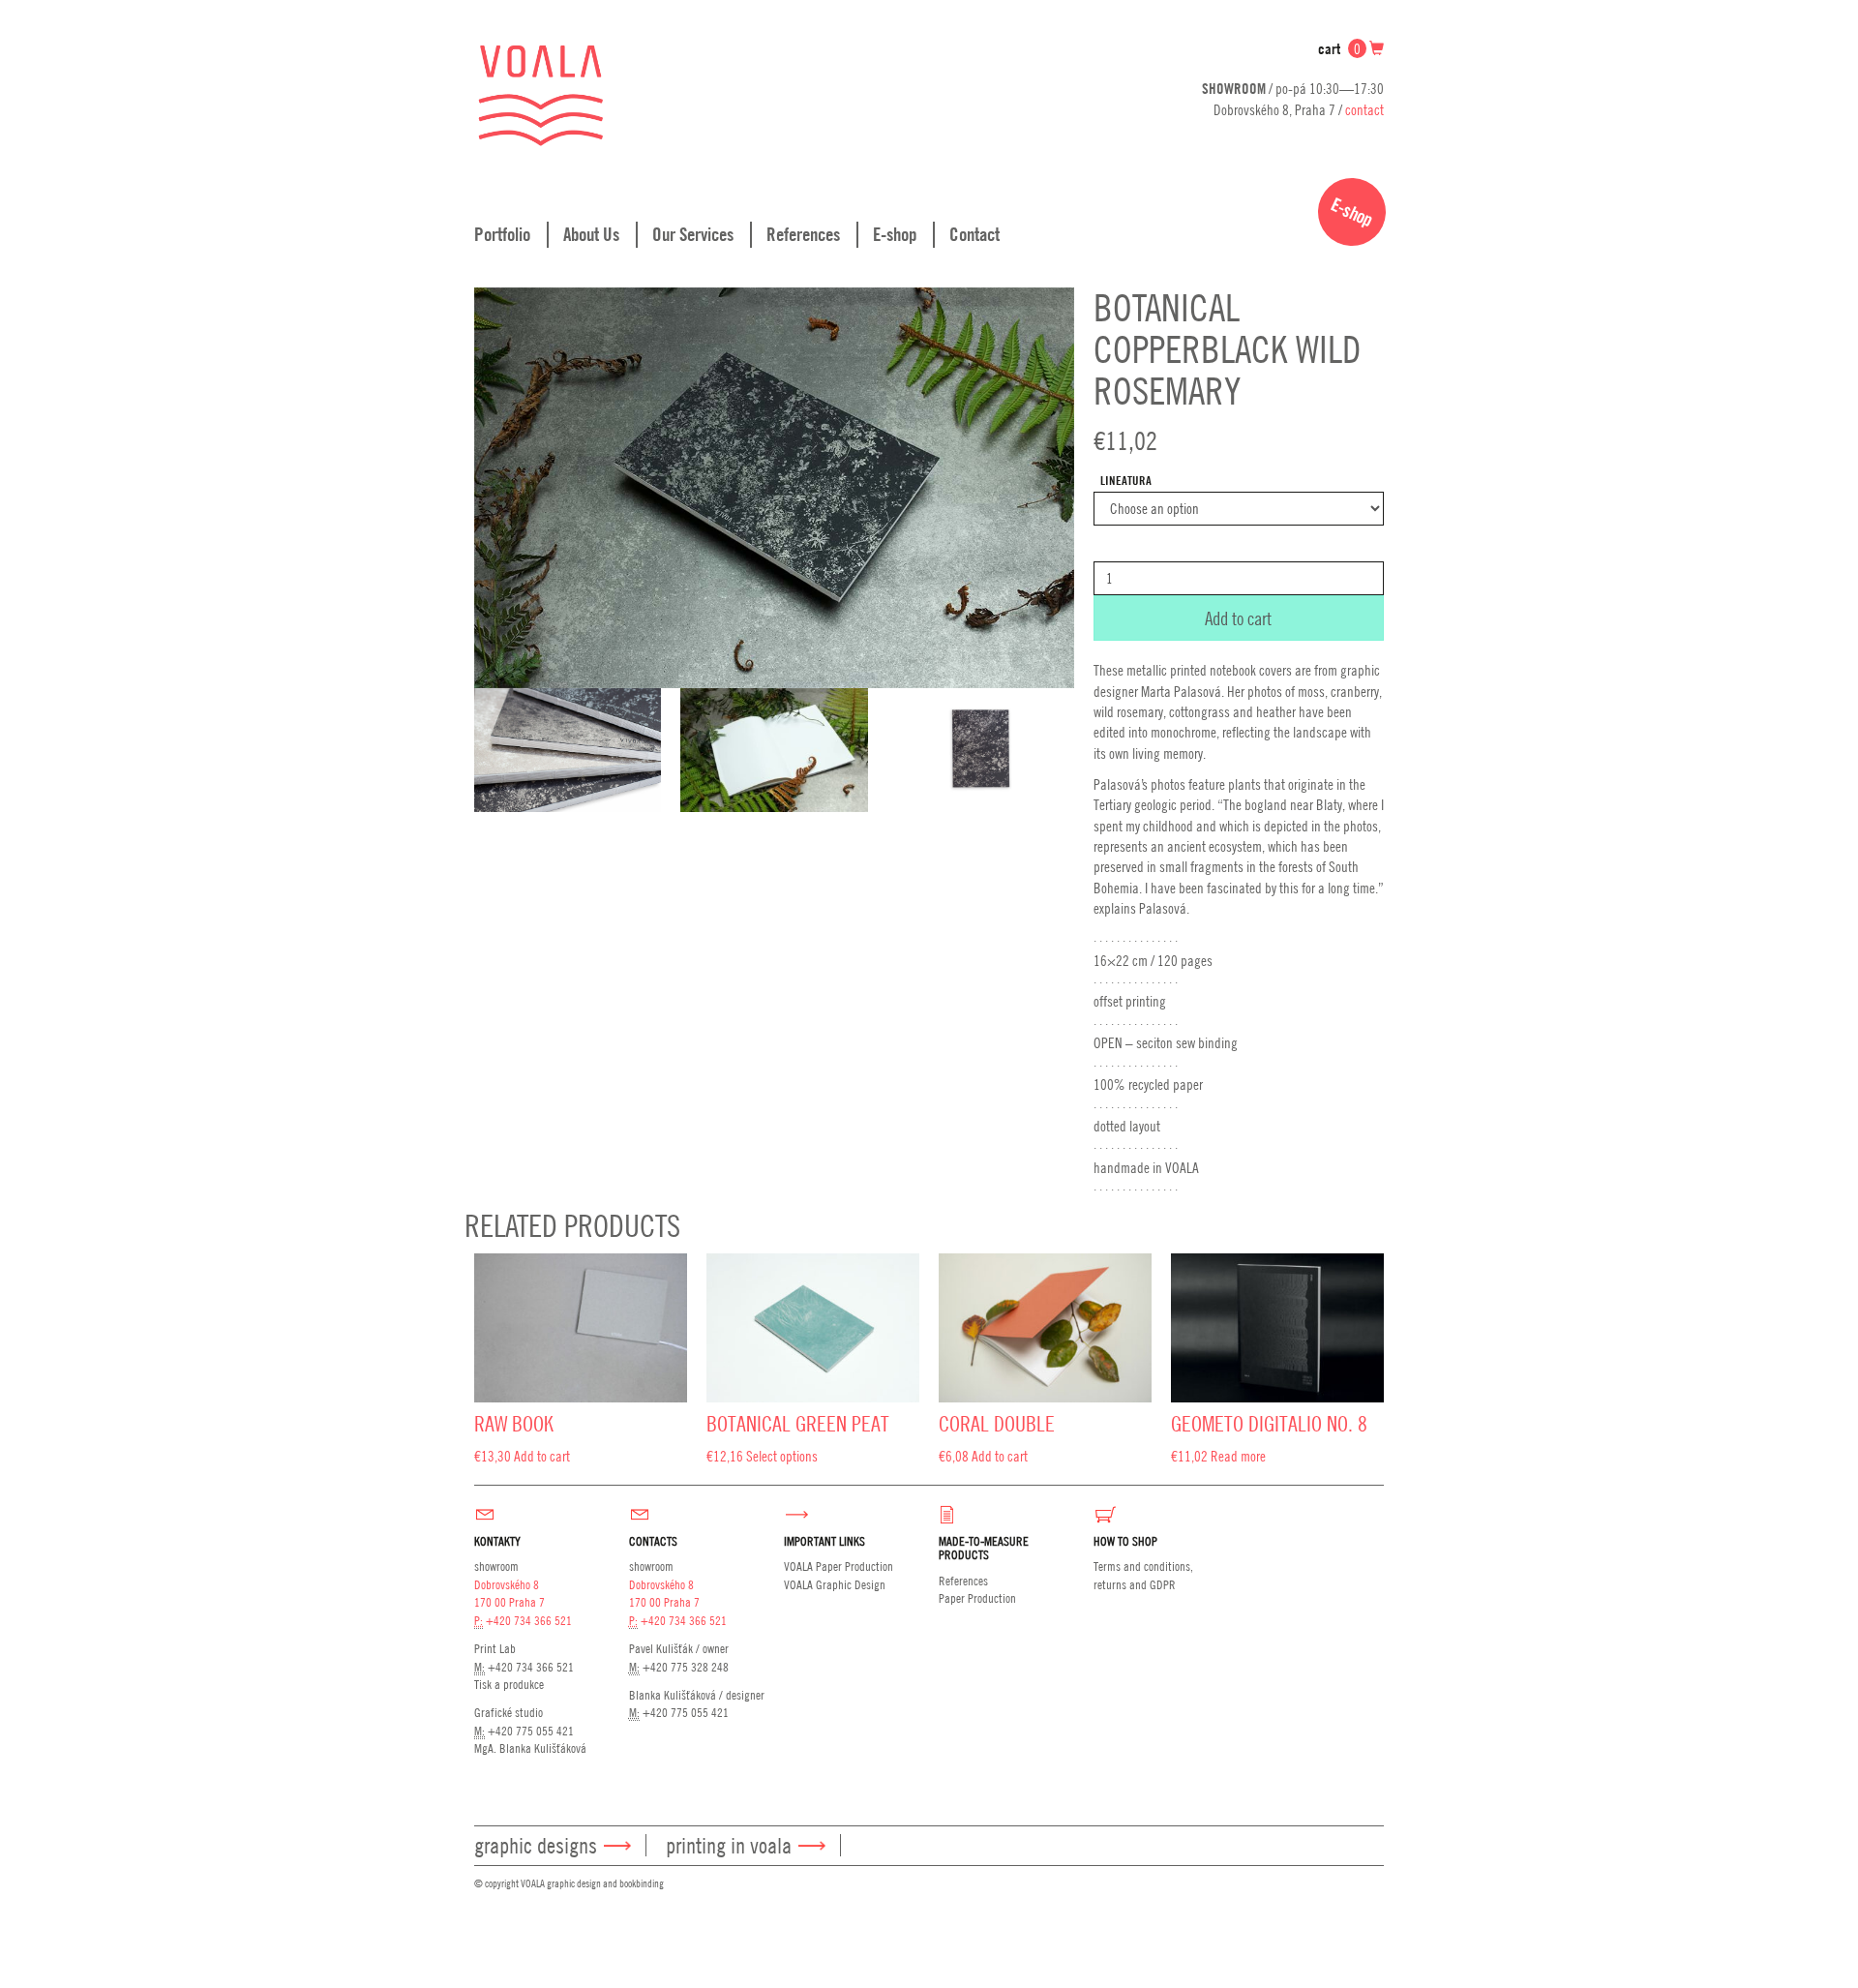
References (803, 234)
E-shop (895, 234)
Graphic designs (536, 1845)
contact (1364, 109)
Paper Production (977, 1598)
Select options (782, 1456)
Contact (974, 234)
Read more (1238, 1456)
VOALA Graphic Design (835, 1584)
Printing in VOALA (729, 1845)
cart (1339, 49)
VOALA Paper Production (839, 1566)
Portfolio (502, 234)
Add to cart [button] (542, 1456)
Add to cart (1238, 618)
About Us (591, 234)
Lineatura (1126, 481)
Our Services (693, 234)
